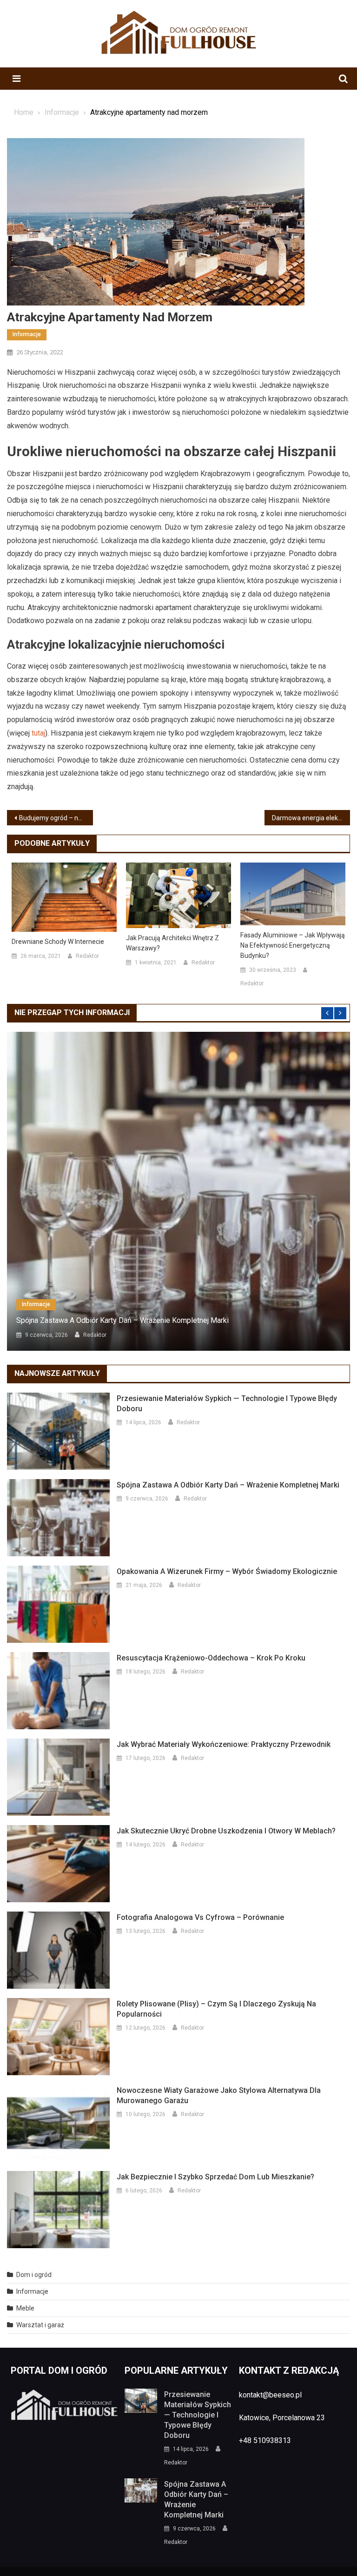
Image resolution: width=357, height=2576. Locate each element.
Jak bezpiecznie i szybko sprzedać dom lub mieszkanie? (215, 2177)
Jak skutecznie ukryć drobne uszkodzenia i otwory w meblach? (226, 1831)
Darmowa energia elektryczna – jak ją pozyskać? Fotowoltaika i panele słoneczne (311, 818)
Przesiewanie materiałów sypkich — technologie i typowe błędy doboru (227, 1404)
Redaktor (87, 956)
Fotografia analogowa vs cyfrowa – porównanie (200, 1917)
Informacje (27, 334)
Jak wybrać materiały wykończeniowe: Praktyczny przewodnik (224, 1744)
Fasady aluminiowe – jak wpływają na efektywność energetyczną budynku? (293, 945)
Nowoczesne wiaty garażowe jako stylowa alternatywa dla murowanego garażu (219, 2095)
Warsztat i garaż (40, 2325)
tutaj (38, 733)
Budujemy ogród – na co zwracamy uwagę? (56, 818)
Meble (25, 2308)
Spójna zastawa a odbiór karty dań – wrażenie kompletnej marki (122, 1320)
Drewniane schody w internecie (58, 942)
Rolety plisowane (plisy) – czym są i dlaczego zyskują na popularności (216, 2009)
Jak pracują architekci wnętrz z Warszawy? (172, 943)
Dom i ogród (34, 2275)
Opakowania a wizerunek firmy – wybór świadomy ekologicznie (227, 1571)
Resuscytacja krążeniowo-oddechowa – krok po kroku (211, 1658)
